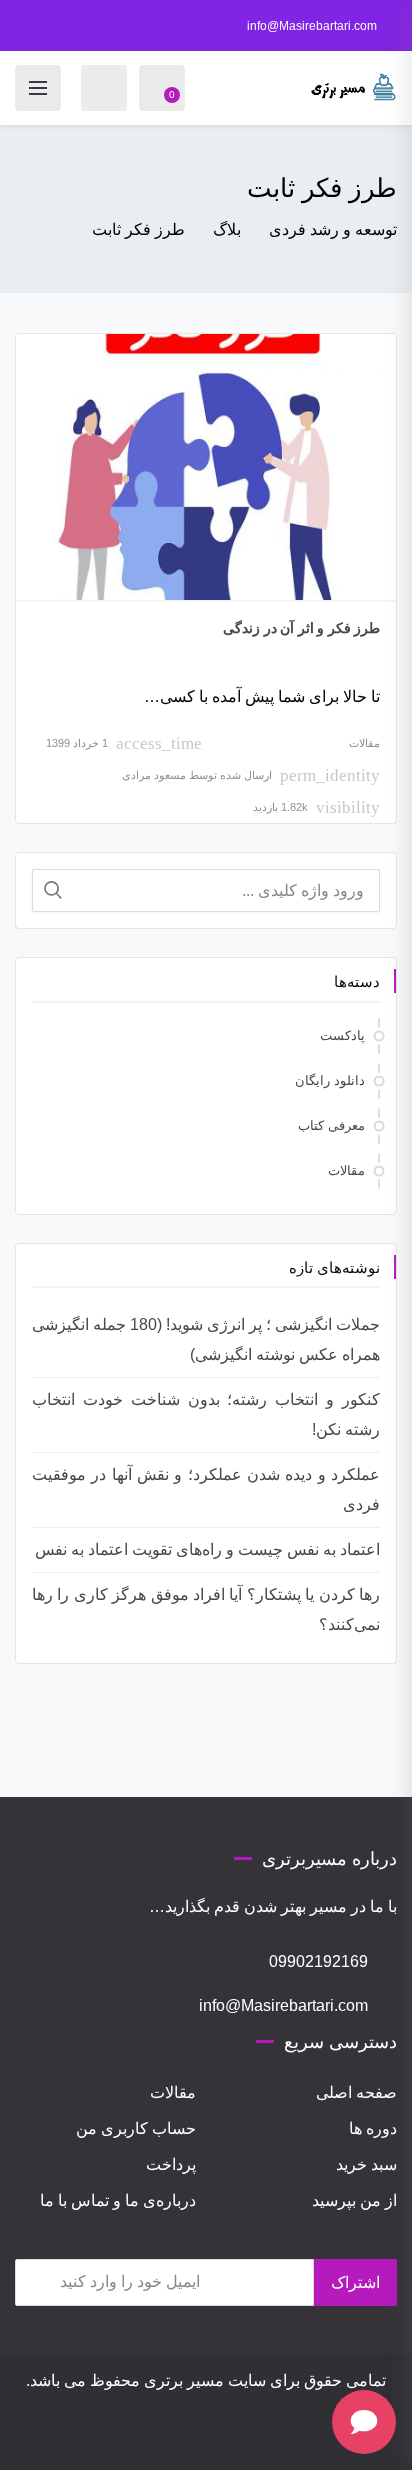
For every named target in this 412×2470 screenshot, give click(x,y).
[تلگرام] (201, 2437)
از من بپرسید (354, 2200)
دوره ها (373, 2128)
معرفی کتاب (331, 1125)
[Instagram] (267, 2437)
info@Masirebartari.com (312, 26)
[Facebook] (173, 2437)
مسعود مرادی (154, 775)
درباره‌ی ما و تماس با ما (118, 2200)
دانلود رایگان (330, 1080)
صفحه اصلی (356, 2092)
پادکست (342, 1035)
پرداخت (171, 2164)
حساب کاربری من (136, 2128)
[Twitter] (145, 2437)
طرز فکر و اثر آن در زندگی (301, 628)
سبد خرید (366, 2164)
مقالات (364, 743)
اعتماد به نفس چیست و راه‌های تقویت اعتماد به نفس (207, 1549)
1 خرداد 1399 (77, 743)
